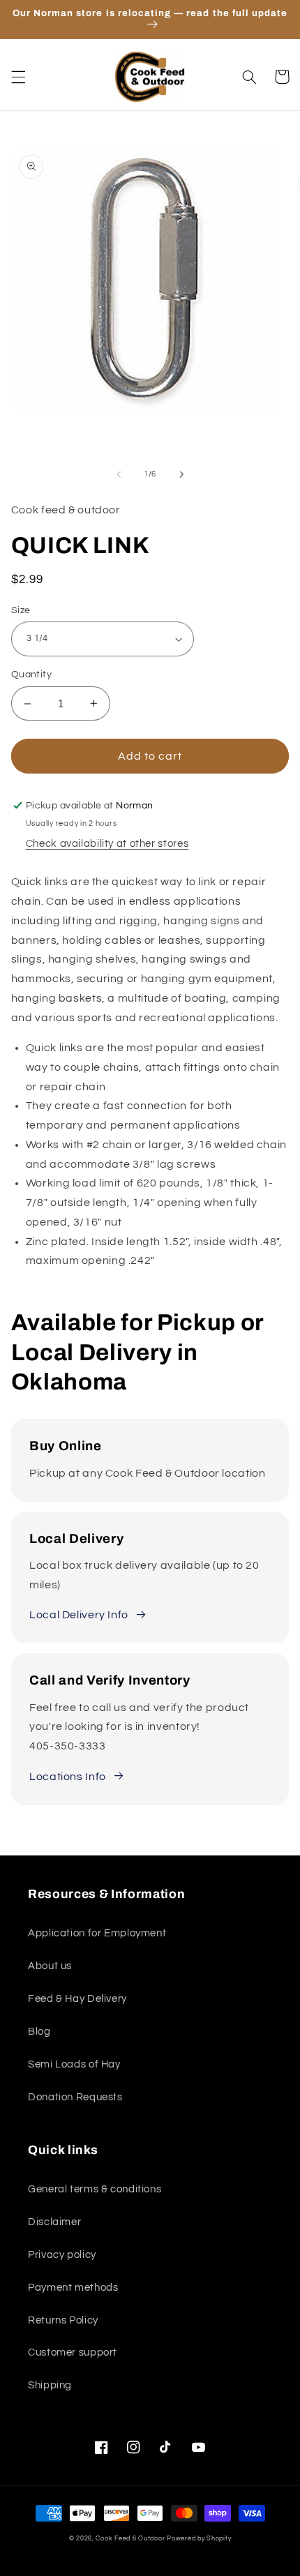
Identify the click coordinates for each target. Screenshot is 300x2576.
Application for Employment (97, 1933)
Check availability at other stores (107, 844)
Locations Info (68, 1777)
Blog (39, 2032)
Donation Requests (75, 2097)
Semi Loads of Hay (74, 2064)
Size (21, 610)
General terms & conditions (95, 2189)
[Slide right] (181, 474)
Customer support (73, 2352)
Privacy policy (62, 2255)
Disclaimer (54, 2222)
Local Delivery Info (79, 1615)
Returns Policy (63, 2320)
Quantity (31, 675)
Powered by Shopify (199, 2539)
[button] (18, 77)
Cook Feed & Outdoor (130, 2539)
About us (50, 1966)
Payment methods (73, 2288)
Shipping (50, 2385)
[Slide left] (119, 474)
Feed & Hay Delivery (77, 1999)
